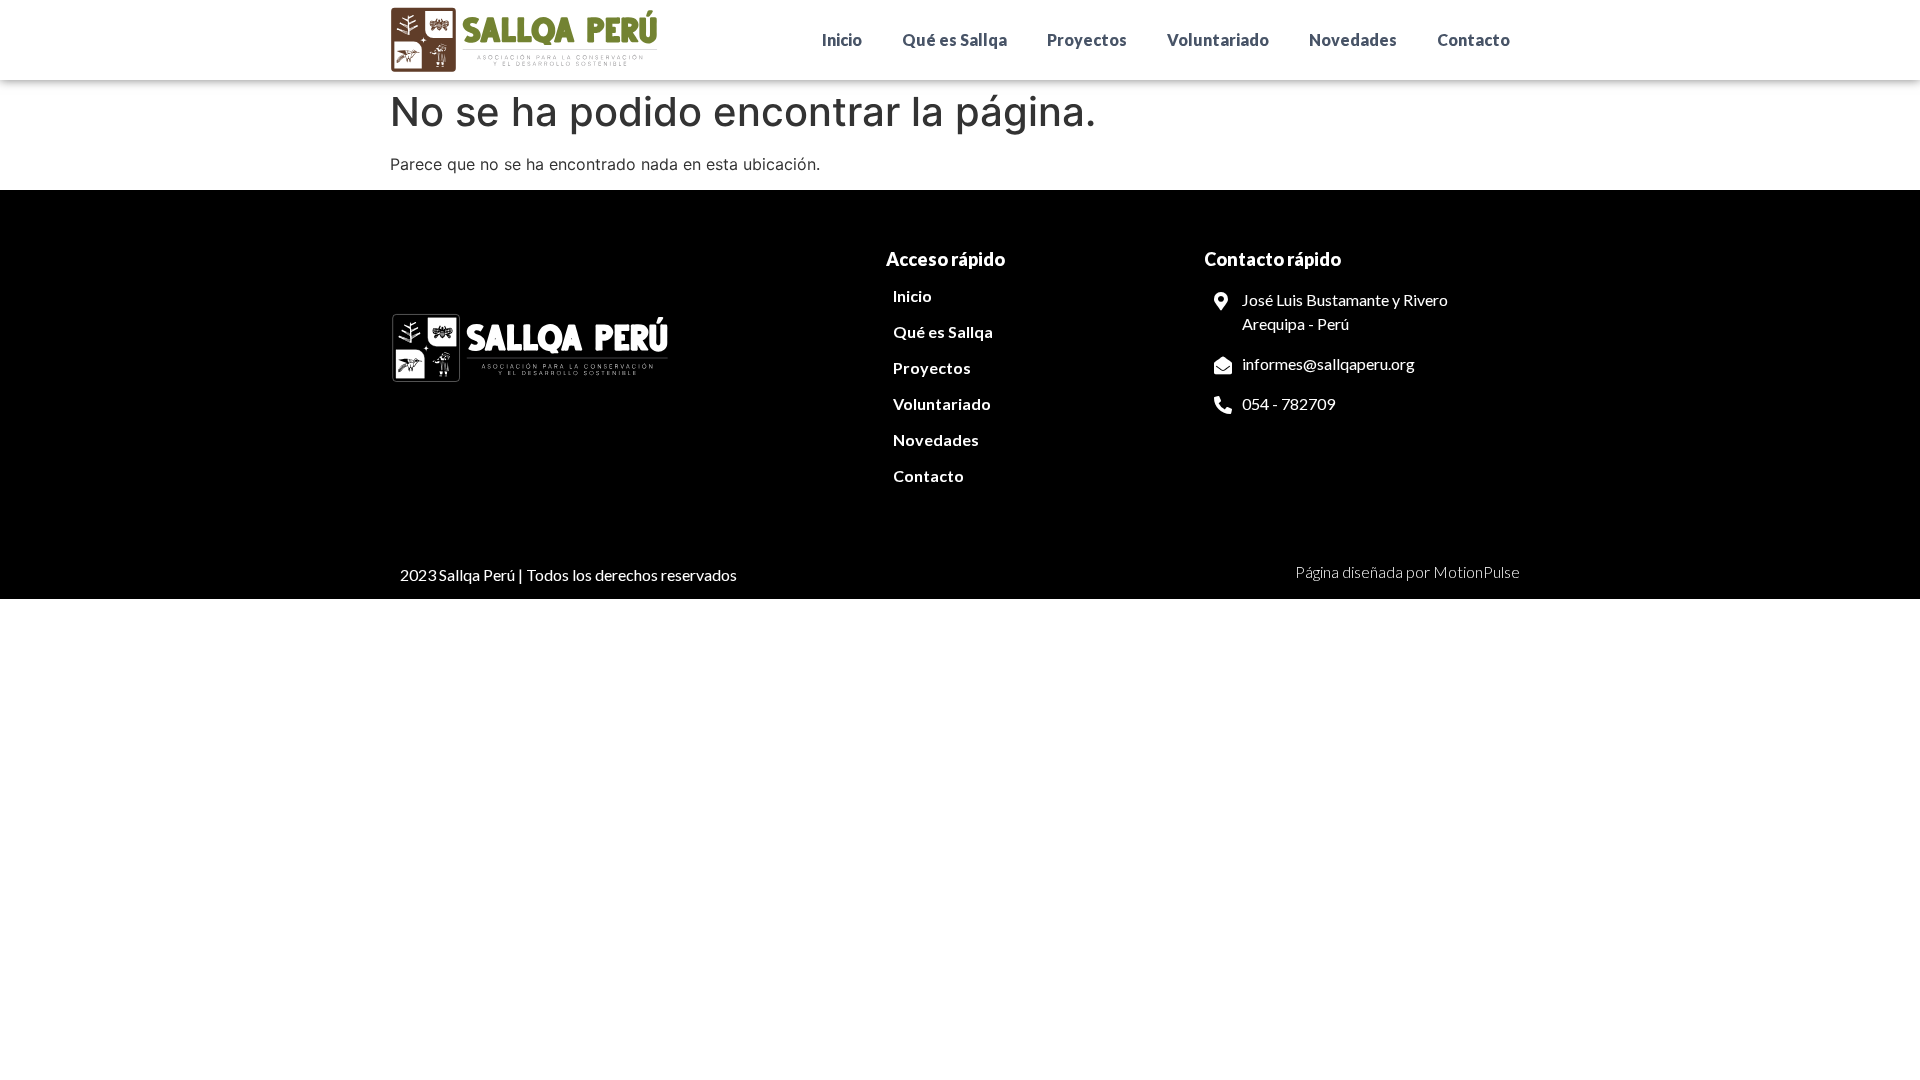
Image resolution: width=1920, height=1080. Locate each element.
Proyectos (1087, 39)
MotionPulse (1476, 571)
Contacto (1473, 39)
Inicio (842, 39)
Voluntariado (1218, 39)
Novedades (1353, 39)
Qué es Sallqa (954, 39)
